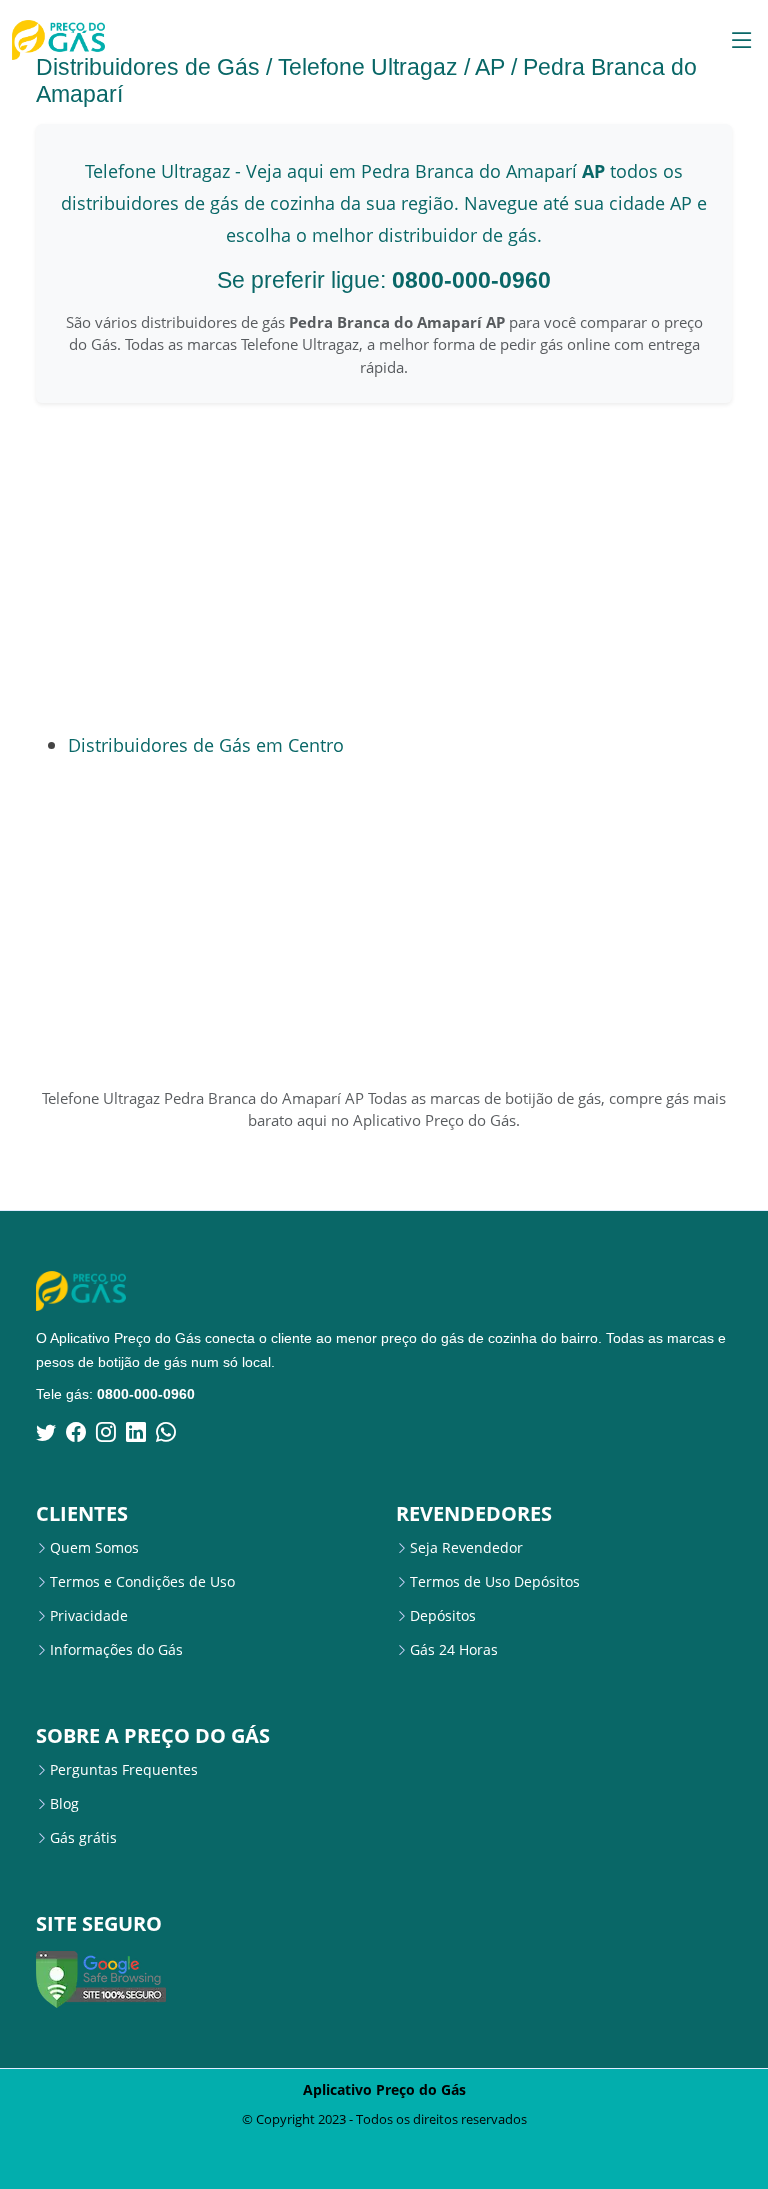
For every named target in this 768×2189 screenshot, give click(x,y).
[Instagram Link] (106, 1432)
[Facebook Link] (76, 1432)
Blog (64, 1804)
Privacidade (89, 1616)
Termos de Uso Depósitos (495, 1582)
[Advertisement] (270, 567)
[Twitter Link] (46, 1432)
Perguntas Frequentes (124, 1770)
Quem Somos (94, 1548)
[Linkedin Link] (136, 1432)
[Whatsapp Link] (166, 1432)
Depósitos (443, 1616)
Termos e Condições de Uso (142, 1582)
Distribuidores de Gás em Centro (206, 744)
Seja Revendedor (466, 1548)
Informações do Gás (116, 1650)
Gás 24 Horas (454, 1650)
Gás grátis (83, 1838)
